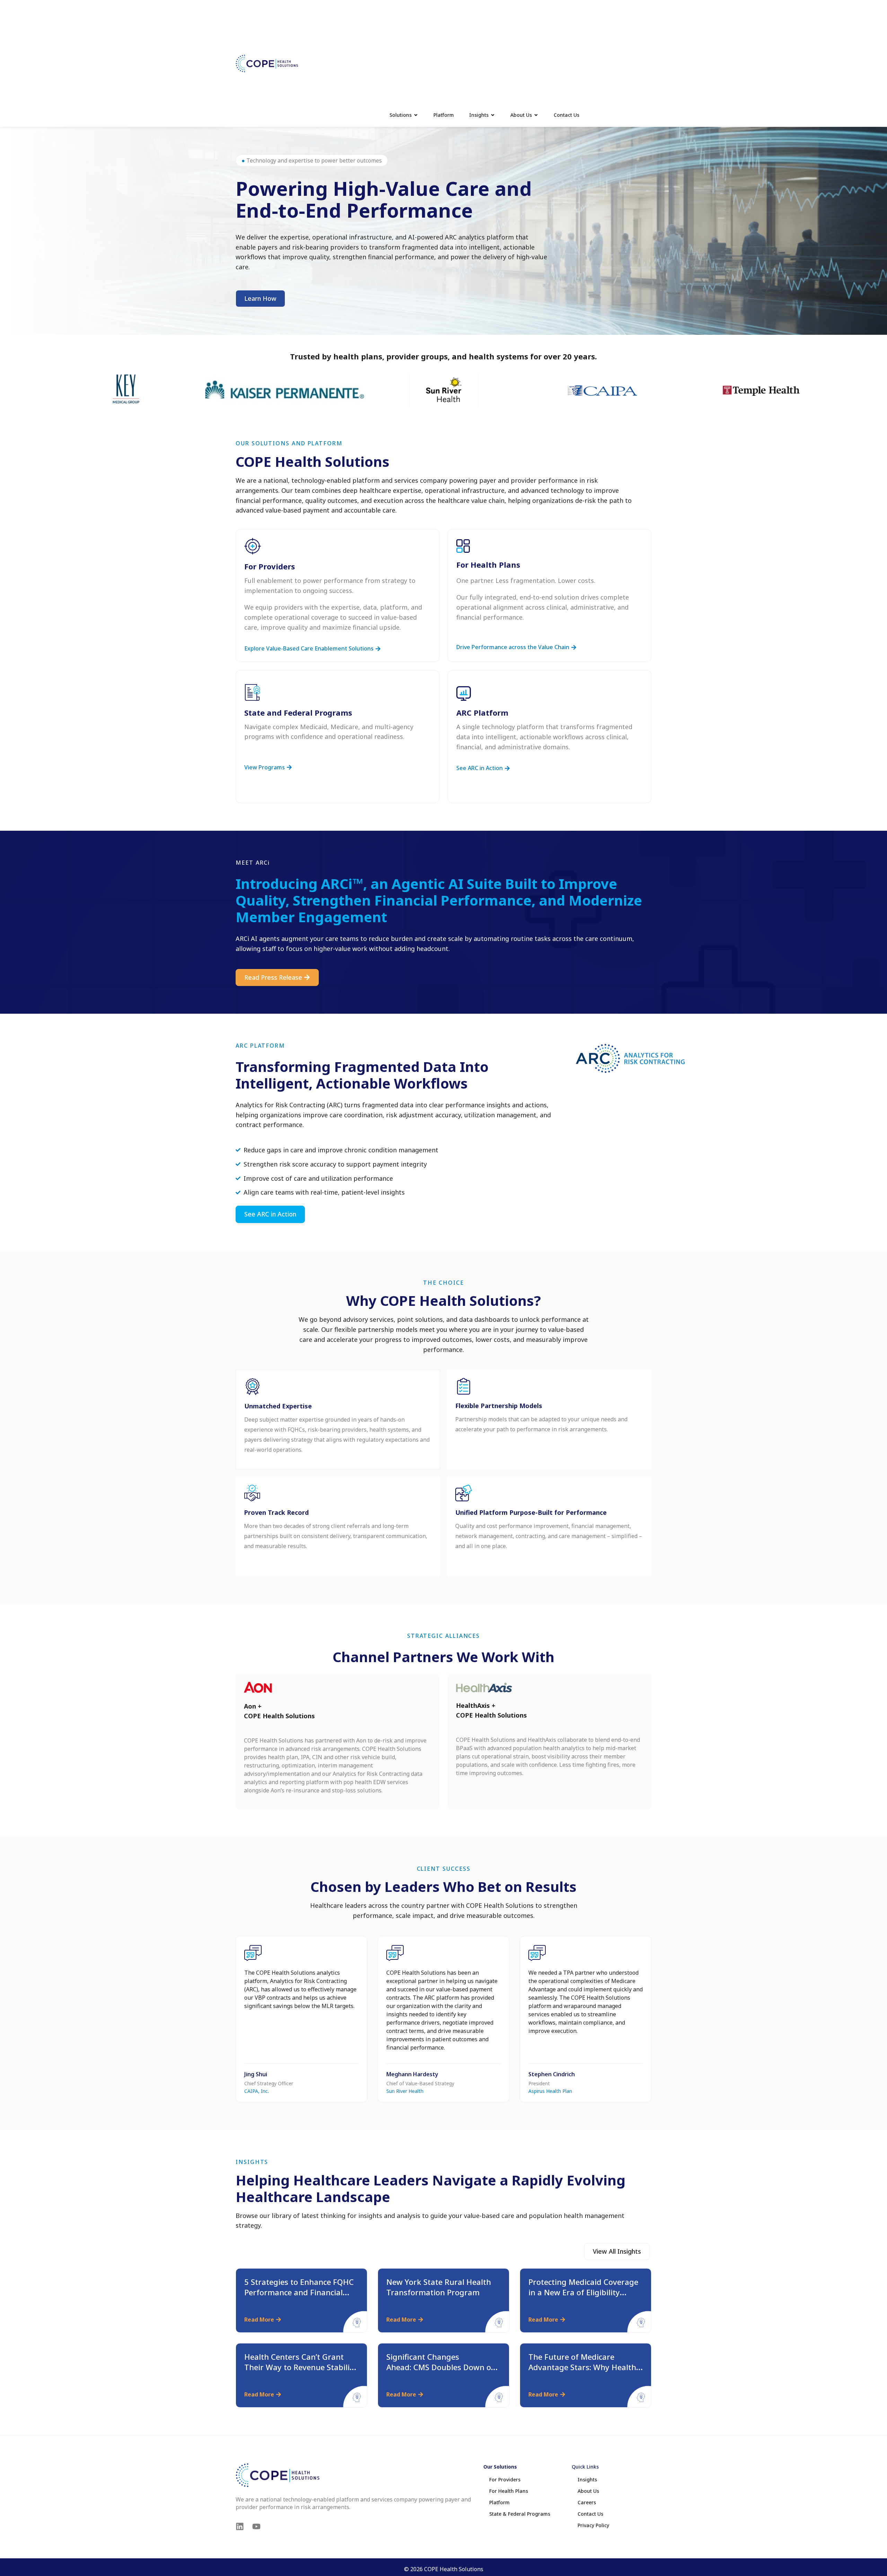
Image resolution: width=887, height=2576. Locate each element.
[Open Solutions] (416, 115)
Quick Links (585, 2467)
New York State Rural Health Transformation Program (439, 2287)
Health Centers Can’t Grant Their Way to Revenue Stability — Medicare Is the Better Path (301, 2367)
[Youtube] (256, 2526)
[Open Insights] (493, 115)
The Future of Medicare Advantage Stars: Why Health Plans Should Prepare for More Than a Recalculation (585, 2372)
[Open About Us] (536, 115)
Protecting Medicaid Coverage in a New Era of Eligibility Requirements (583, 2292)
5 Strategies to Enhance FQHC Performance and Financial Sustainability (299, 2292)
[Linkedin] (240, 2526)
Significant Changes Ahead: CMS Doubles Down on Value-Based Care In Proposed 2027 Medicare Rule (442, 2372)
